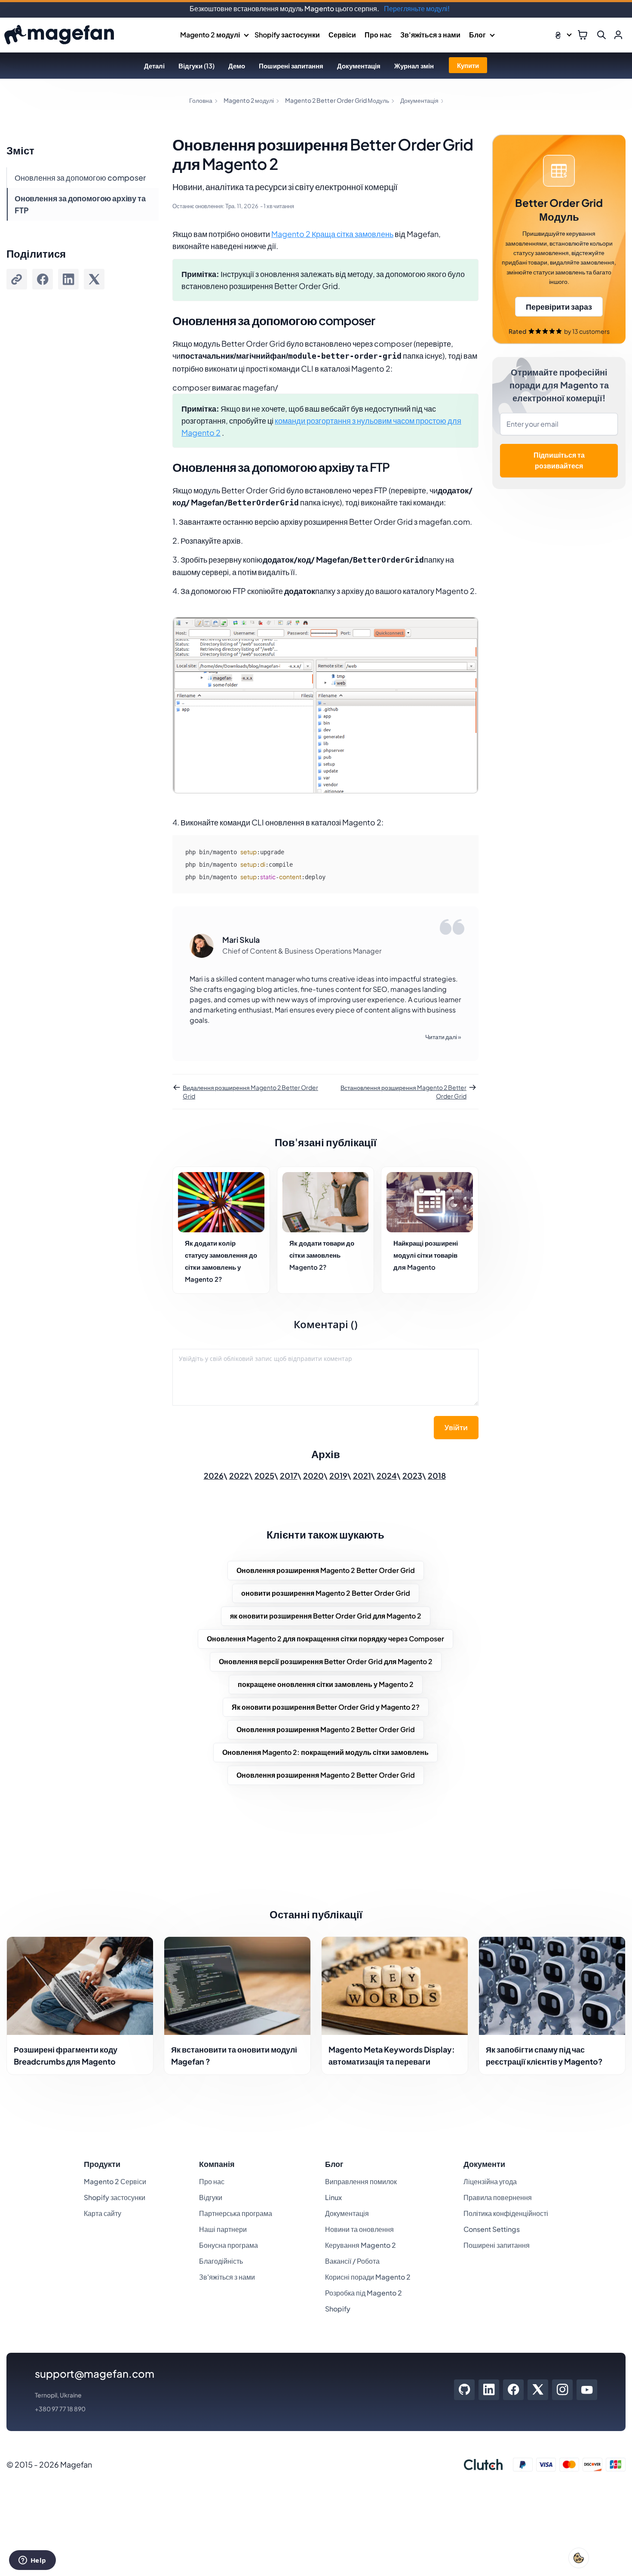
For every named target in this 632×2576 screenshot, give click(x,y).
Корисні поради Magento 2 (368, 2277)
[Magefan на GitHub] (464, 2390)
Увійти (456, 1428)
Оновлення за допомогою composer (80, 177)
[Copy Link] (17, 279)
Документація (359, 66)
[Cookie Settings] (579, 2558)
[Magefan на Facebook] (514, 2390)
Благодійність (221, 2261)
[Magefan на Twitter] (538, 2390)
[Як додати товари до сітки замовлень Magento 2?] (326, 1202)
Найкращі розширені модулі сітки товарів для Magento (426, 1255)
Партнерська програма (236, 2213)
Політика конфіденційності (506, 2213)
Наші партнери (223, 2229)
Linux (333, 2197)
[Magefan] (59, 35)
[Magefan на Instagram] (563, 2390)
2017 (289, 1476)
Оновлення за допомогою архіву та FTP (80, 204)
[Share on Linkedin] (68, 279)
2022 (239, 1476)
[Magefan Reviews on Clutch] (483, 2465)
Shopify (338, 2309)
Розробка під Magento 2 (364, 2293)
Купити (468, 65)
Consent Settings (492, 2229)
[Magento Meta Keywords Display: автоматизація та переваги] (395, 1986)
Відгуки (211, 2197)
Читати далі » (443, 1037)
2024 (387, 1476)
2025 (264, 1476)
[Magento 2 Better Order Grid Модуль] (559, 239)
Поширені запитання (291, 66)
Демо (237, 66)
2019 (338, 1476)
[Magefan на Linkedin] (489, 2390)
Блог (477, 35)
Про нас (378, 35)
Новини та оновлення (359, 2229)
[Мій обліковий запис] (618, 35)
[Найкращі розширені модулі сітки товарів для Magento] (430, 1202)
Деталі (154, 66)
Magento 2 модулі (210, 35)
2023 (412, 1476)
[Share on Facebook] (43, 279)
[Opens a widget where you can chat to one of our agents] (32, 2561)
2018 (437, 1476)
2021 (362, 1476)
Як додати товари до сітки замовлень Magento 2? (322, 1255)
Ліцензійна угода (490, 2181)
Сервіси (342, 35)
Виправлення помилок (361, 2181)
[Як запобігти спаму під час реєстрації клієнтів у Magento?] (552, 1986)
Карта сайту (103, 2213)
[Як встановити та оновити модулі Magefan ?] (237, 1986)
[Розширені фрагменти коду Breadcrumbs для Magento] (80, 1986)
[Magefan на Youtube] (587, 2390)
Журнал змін (414, 66)
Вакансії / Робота (352, 2261)
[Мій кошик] (583, 35)
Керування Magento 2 (360, 2245)
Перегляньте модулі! (417, 8)
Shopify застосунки (287, 35)
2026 (214, 1476)
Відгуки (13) (196, 66)
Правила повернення (498, 2197)
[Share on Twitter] (94, 279)
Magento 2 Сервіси (115, 2181)
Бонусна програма (229, 2245)
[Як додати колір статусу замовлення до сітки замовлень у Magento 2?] (221, 1202)
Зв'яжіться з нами (430, 35)
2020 (313, 1476)
